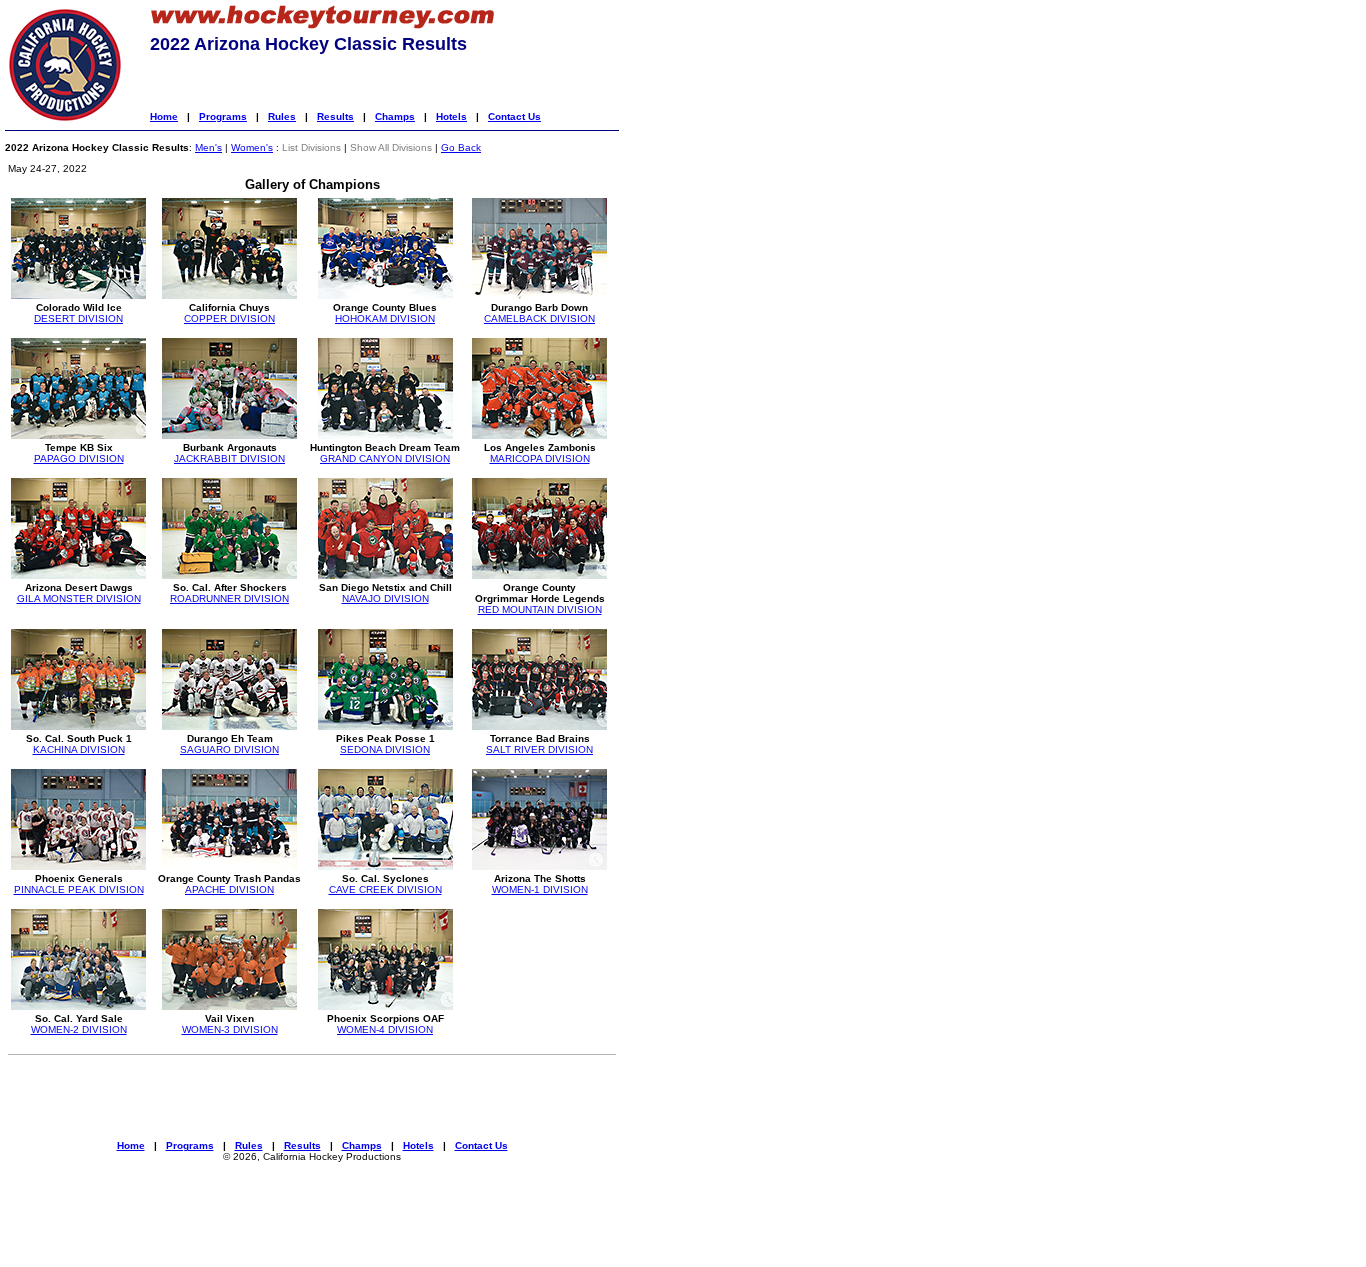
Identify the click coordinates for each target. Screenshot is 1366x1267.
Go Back (461, 147)
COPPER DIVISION (229, 318)
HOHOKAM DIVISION (385, 318)
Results (335, 116)
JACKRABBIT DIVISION (229, 458)
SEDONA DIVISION (385, 749)
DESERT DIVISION (78, 318)
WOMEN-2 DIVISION (79, 1029)
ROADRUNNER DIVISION (229, 598)
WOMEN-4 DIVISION (385, 1029)
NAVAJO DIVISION (385, 598)
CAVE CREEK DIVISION (385, 889)
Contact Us (514, 116)
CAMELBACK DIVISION (539, 318)
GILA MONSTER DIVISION (79, 598)
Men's (208, 147)
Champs (395, 116)
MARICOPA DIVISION (540, 458)
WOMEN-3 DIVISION (230, 1029)
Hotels (451, 116)
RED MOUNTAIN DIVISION (540, 609)
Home (164, 116)
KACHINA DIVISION (79, 749)
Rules (282, 116)
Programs (223, 116)
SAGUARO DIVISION (229, 749)
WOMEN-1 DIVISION (540, 889)
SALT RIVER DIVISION (539, 749)
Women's (252, 147)
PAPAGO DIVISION (79, 458)
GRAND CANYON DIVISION (385, 458)
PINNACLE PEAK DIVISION (79, 889)
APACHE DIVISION (229, 889)
